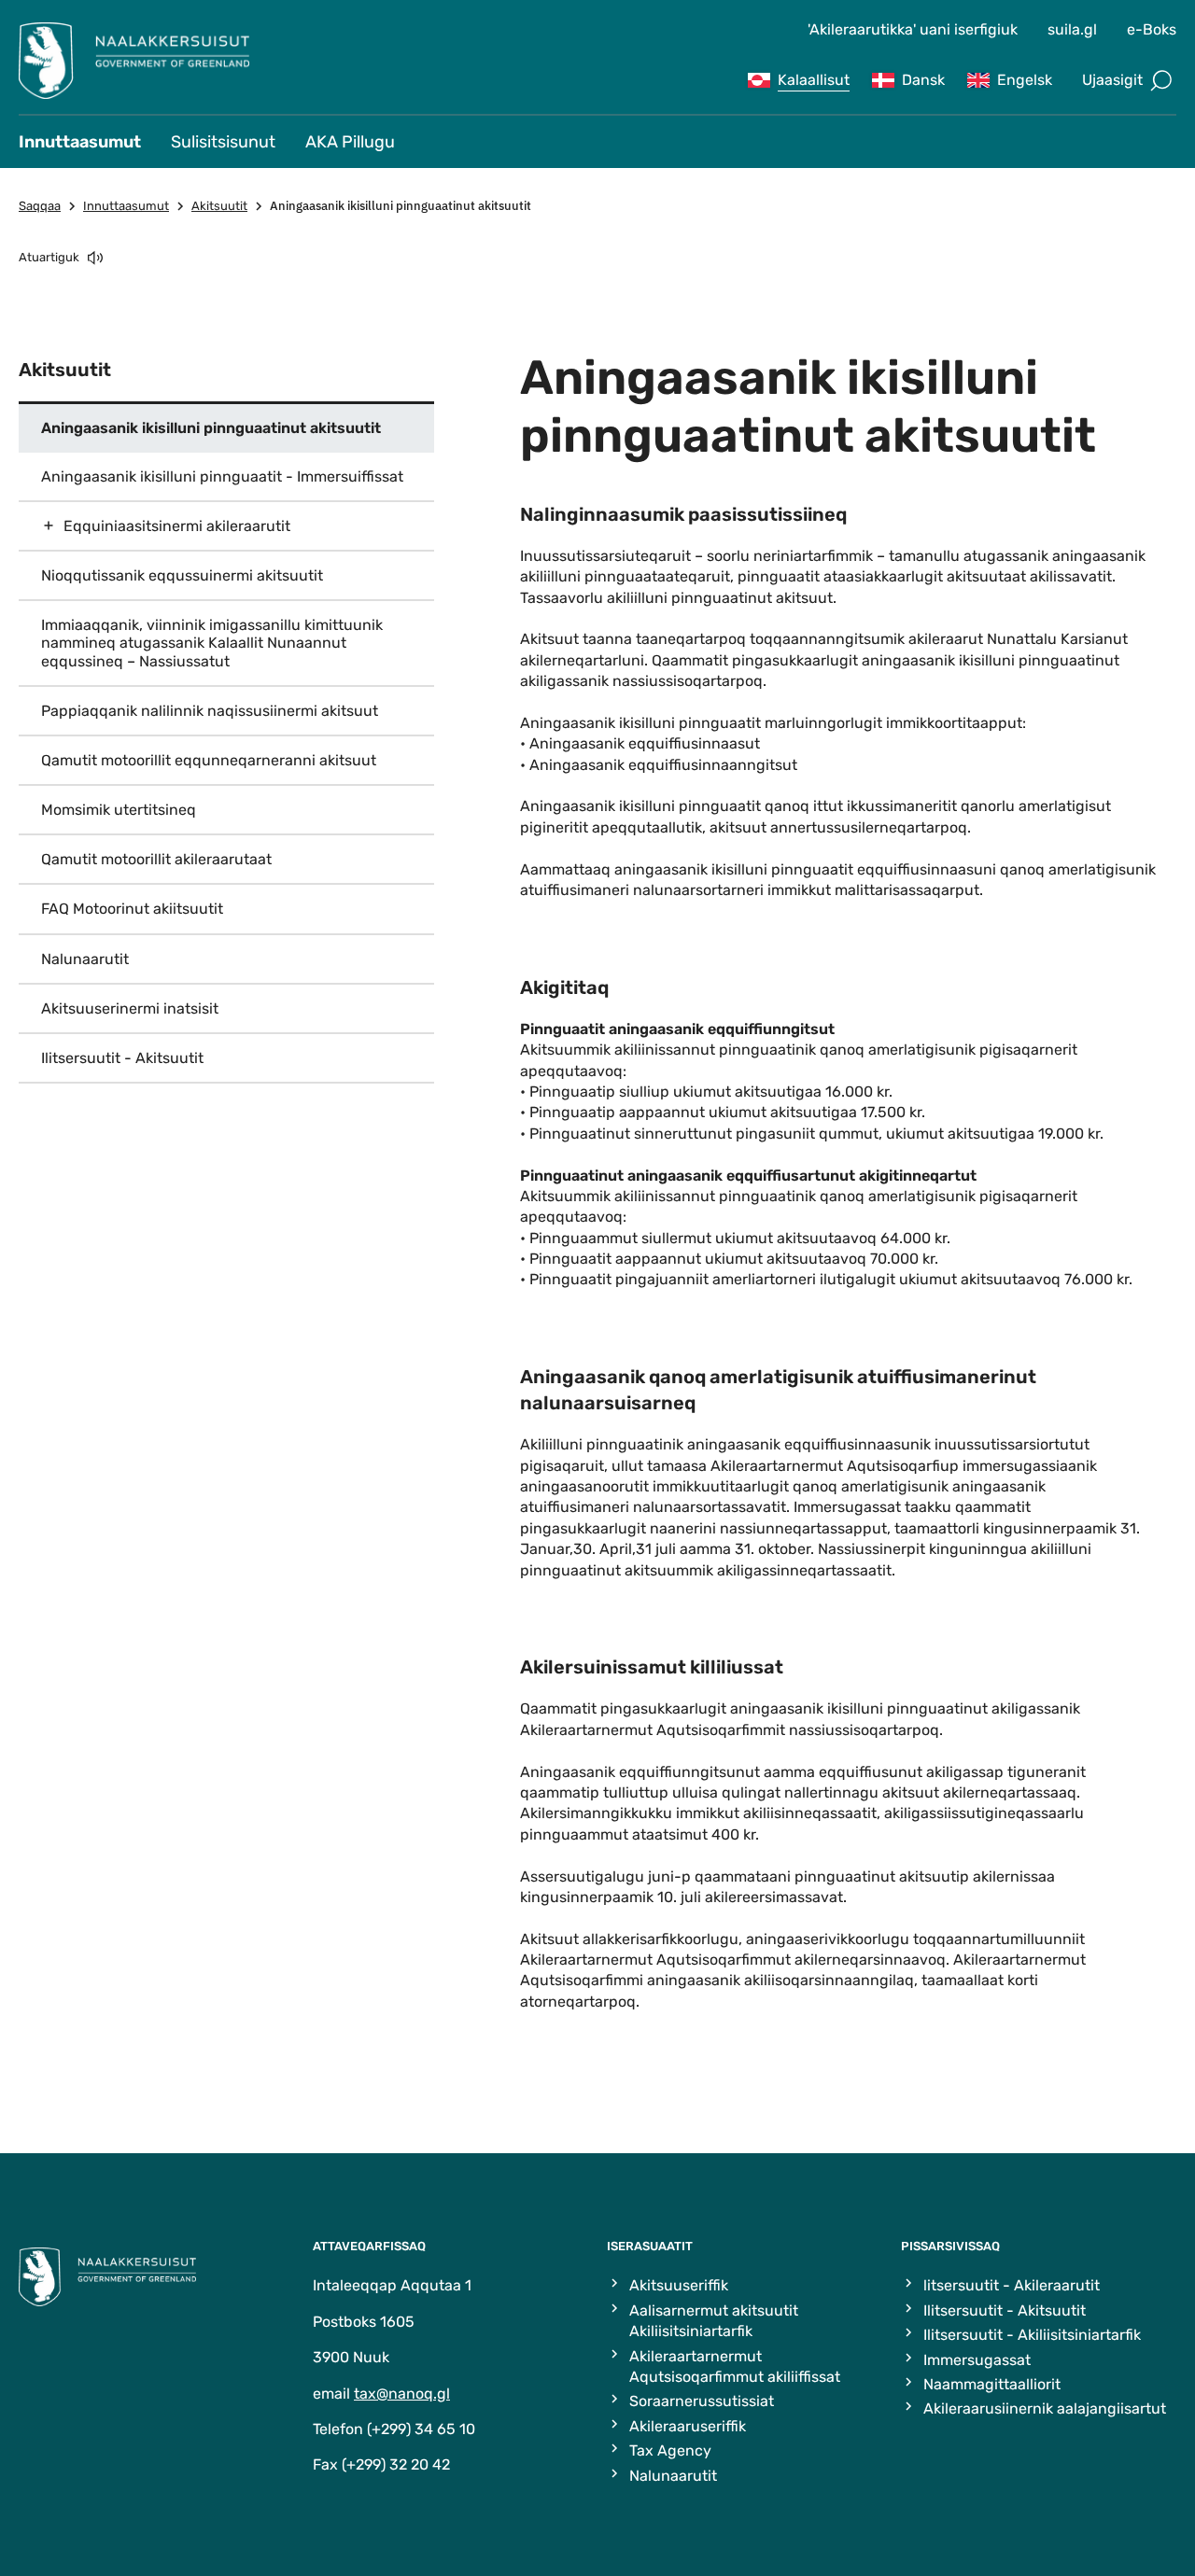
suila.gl (1072, 29)
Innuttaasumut (80, 142)
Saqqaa (40, 206)
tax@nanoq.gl (402, 2394)
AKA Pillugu (350, 142)
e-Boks (1152, 29)
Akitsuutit (219, 206)
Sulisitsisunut (223, 142)
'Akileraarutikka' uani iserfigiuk (913, 29)
